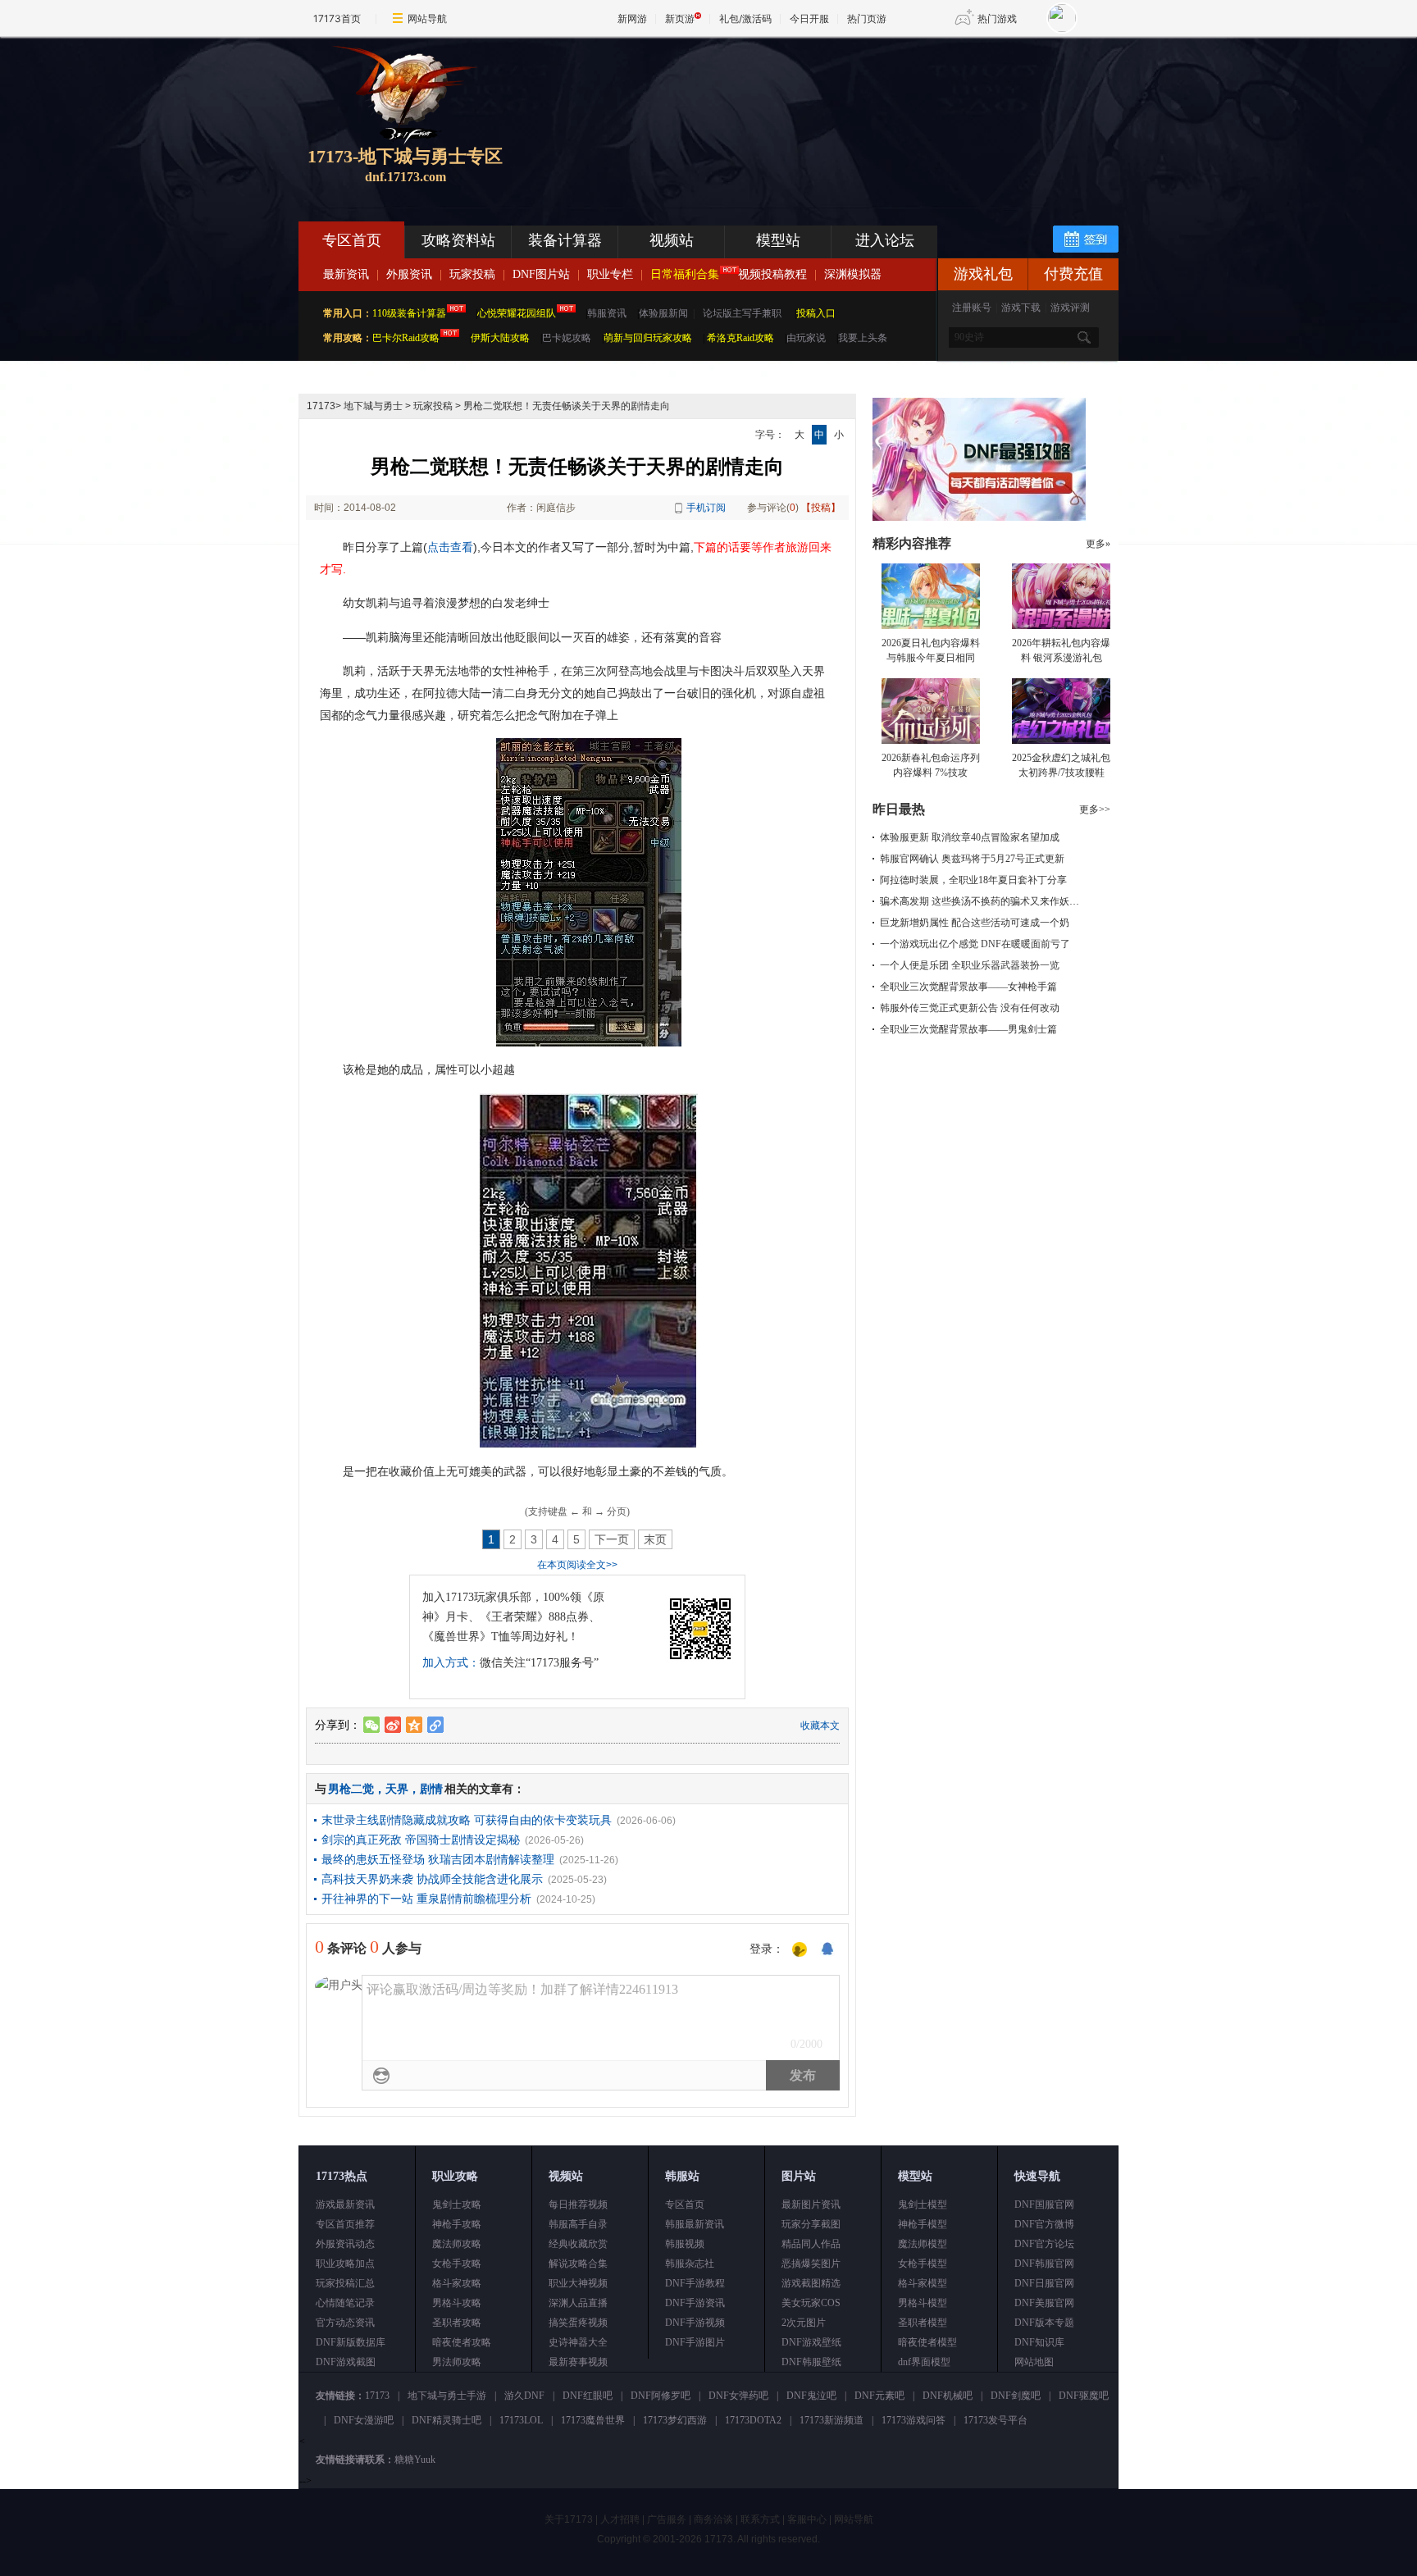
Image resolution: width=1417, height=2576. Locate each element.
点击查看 (450, 547)
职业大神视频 (578, 2283)
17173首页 (337, 18)
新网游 (632, 18)
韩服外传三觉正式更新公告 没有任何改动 (970, 1008)
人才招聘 (620, 2519)
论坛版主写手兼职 (742, 313)
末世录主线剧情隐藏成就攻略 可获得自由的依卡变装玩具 (467, 1820)
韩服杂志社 (690, 2264)
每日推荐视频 (578, 2204)
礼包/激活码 (745, 18)
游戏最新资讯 (345, 2204)
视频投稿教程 (772, 274)
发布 (803, 2075)
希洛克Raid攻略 (739, 338)
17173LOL (521, 2420)
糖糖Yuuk (415, 2460)
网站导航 (427, 18)
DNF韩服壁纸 (811, 2362)
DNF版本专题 (1044, 2323)
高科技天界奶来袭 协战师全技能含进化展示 (432, 1879)
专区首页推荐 (345, 2224)
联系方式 (760, 2519)
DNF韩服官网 (1044, 2264)
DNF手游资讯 (695, 2303)
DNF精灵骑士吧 (447, 2420)
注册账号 (972, 308)
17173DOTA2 (753, 2420)
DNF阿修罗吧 (661, 2396)
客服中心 (807, 2519)
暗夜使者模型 (927, 2342)
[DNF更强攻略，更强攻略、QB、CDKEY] (979, 517)
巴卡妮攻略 (567, 338)
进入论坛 (885, 240)
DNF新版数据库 (351, 2342)
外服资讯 (409, 274)
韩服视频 (685, 2244)
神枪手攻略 (457, 2224)
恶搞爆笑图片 (811, 2264)
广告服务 (667, 2519)
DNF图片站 (541, 274)
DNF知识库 (1039, 2342)
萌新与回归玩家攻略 (648, 338)
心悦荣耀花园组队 (517, 313)
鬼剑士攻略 (457, 2204)
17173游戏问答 (914, 2420)
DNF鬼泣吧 (811, 2396)
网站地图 (1034, 2362)
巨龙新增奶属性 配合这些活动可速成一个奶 (975, 923)
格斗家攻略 (457, 2283)
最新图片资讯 (811, 2204)
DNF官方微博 (1044, 2224)
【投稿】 (821, 508)
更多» (1098, 544)
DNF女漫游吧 (364, 2420)
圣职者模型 (923, 2323)
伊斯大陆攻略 (500, 338)
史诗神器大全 (578, 2342)
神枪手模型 (923, 2224)
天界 (397, 1789)
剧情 (431, 1789)
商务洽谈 (713, 2519)
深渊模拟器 (853, 274)
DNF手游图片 (695, 2342)
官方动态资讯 (345, 2323)
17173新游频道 (832, 2420)
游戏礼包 (983, 274)
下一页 (612, 1539)
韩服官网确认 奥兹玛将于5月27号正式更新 (972, 859)
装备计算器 (565, 240)
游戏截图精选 (811, 2283)
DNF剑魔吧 (1016, 2396)
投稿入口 (816, 313)
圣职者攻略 (457, 2323)
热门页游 (867, 18)
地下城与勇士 (373, 406)
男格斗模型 (923, 2303)
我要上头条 (863, 338)
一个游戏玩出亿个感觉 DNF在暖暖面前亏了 (975, 944)
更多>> (1095, 809)
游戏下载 (1021, 308)
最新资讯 (346, 274)
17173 (321, 406)
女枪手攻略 (457, 2264)
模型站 (778, 240)
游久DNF (524, 2396)
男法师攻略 (457, 2362)
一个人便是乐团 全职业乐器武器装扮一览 (970, 965)
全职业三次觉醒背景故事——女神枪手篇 (968, 987)
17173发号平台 (996, 2420)
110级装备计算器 (409, 313)
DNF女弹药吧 (738, 2396)
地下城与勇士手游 (447, 2396)
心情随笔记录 (345, 2303)
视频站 (672, 240)
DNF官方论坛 (1044, 2244)
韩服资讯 (607, 313)
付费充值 (1073, 274)
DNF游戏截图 (346, 2362)
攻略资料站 (458, 240)
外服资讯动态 (345, 2244)
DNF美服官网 (1044, 2303)
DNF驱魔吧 (1084, 2396)
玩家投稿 (472, 274)
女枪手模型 (923, 2264)
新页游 (680, 18)
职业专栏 (610, 274)
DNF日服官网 (1044, 2283)
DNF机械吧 (948, 2396)
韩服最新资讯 (695, 2224)
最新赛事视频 (578, 2362)
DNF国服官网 (1044, 2204)
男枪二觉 (351, 1789)
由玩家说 (806, 338)
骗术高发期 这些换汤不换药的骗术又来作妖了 (980, 901)
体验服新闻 (663, 313)
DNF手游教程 (695, 2283)
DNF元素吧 (879, 2396)
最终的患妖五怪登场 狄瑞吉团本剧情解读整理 (438, 1859)
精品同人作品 (811, 2244)
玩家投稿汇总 (345, 2283)
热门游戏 (997, 18)
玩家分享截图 (811, 2224)
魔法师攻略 (457, 2244)
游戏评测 (1070, 308)
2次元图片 (804, 2323)
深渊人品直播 (578, 2303)
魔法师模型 (923, 2244)
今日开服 (809, 18)
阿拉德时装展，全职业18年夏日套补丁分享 (973, 880)
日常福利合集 (685, 274)
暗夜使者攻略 (462, 2342)
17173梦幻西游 (675, 2420)
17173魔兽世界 (593, 2420)
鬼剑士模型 (923, 2204)
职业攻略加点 (345, 2264)
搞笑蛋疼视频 (578, 2323)
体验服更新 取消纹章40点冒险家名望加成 (970, 837)
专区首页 (352, 240)
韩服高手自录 (578, 2224)
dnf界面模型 (924, 2362)
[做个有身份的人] (800, 1950)
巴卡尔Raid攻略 (406, 338)
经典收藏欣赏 (578, 2244)
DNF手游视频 (695, 2323)
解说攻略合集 (578, 2264)
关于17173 (569, 2519)
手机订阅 (706, 508)
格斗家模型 (923, 2283)
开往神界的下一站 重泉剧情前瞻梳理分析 (426, 1899)
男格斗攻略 (457, 2303)
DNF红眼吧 (588, 2396)
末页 (655, 1539)
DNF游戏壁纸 (811, 2342)
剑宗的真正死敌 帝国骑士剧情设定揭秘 (421, 1840)
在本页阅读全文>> (577, 1565)
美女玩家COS (811, 2303)
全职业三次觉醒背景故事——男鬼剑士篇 (968, 1029)
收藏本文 (820, 1726)
